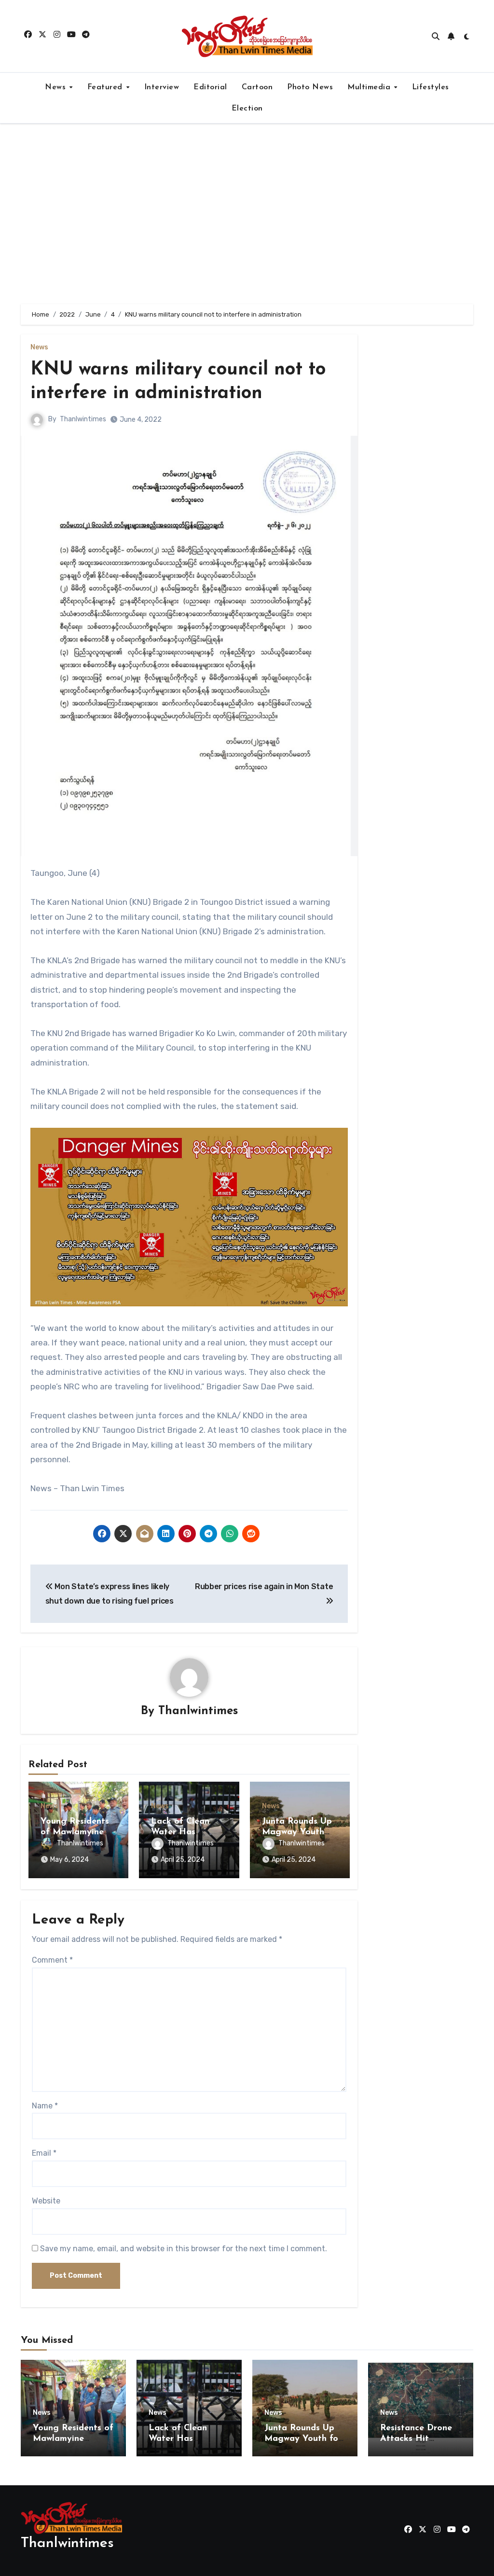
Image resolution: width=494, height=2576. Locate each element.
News (57, 87)
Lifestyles (431, 87)
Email (44, 2153)
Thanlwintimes (83, 419)
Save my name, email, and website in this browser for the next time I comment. (184, 2249)
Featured (106, 87)
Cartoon (257, 87)
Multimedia (370, 87)
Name (45, 2106)
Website (46, 2201)
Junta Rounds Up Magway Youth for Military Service (303, 2439)
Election (247, 109)
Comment (52, 1960)
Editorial (210, 87)
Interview (162, 87)
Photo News (310, 87)
